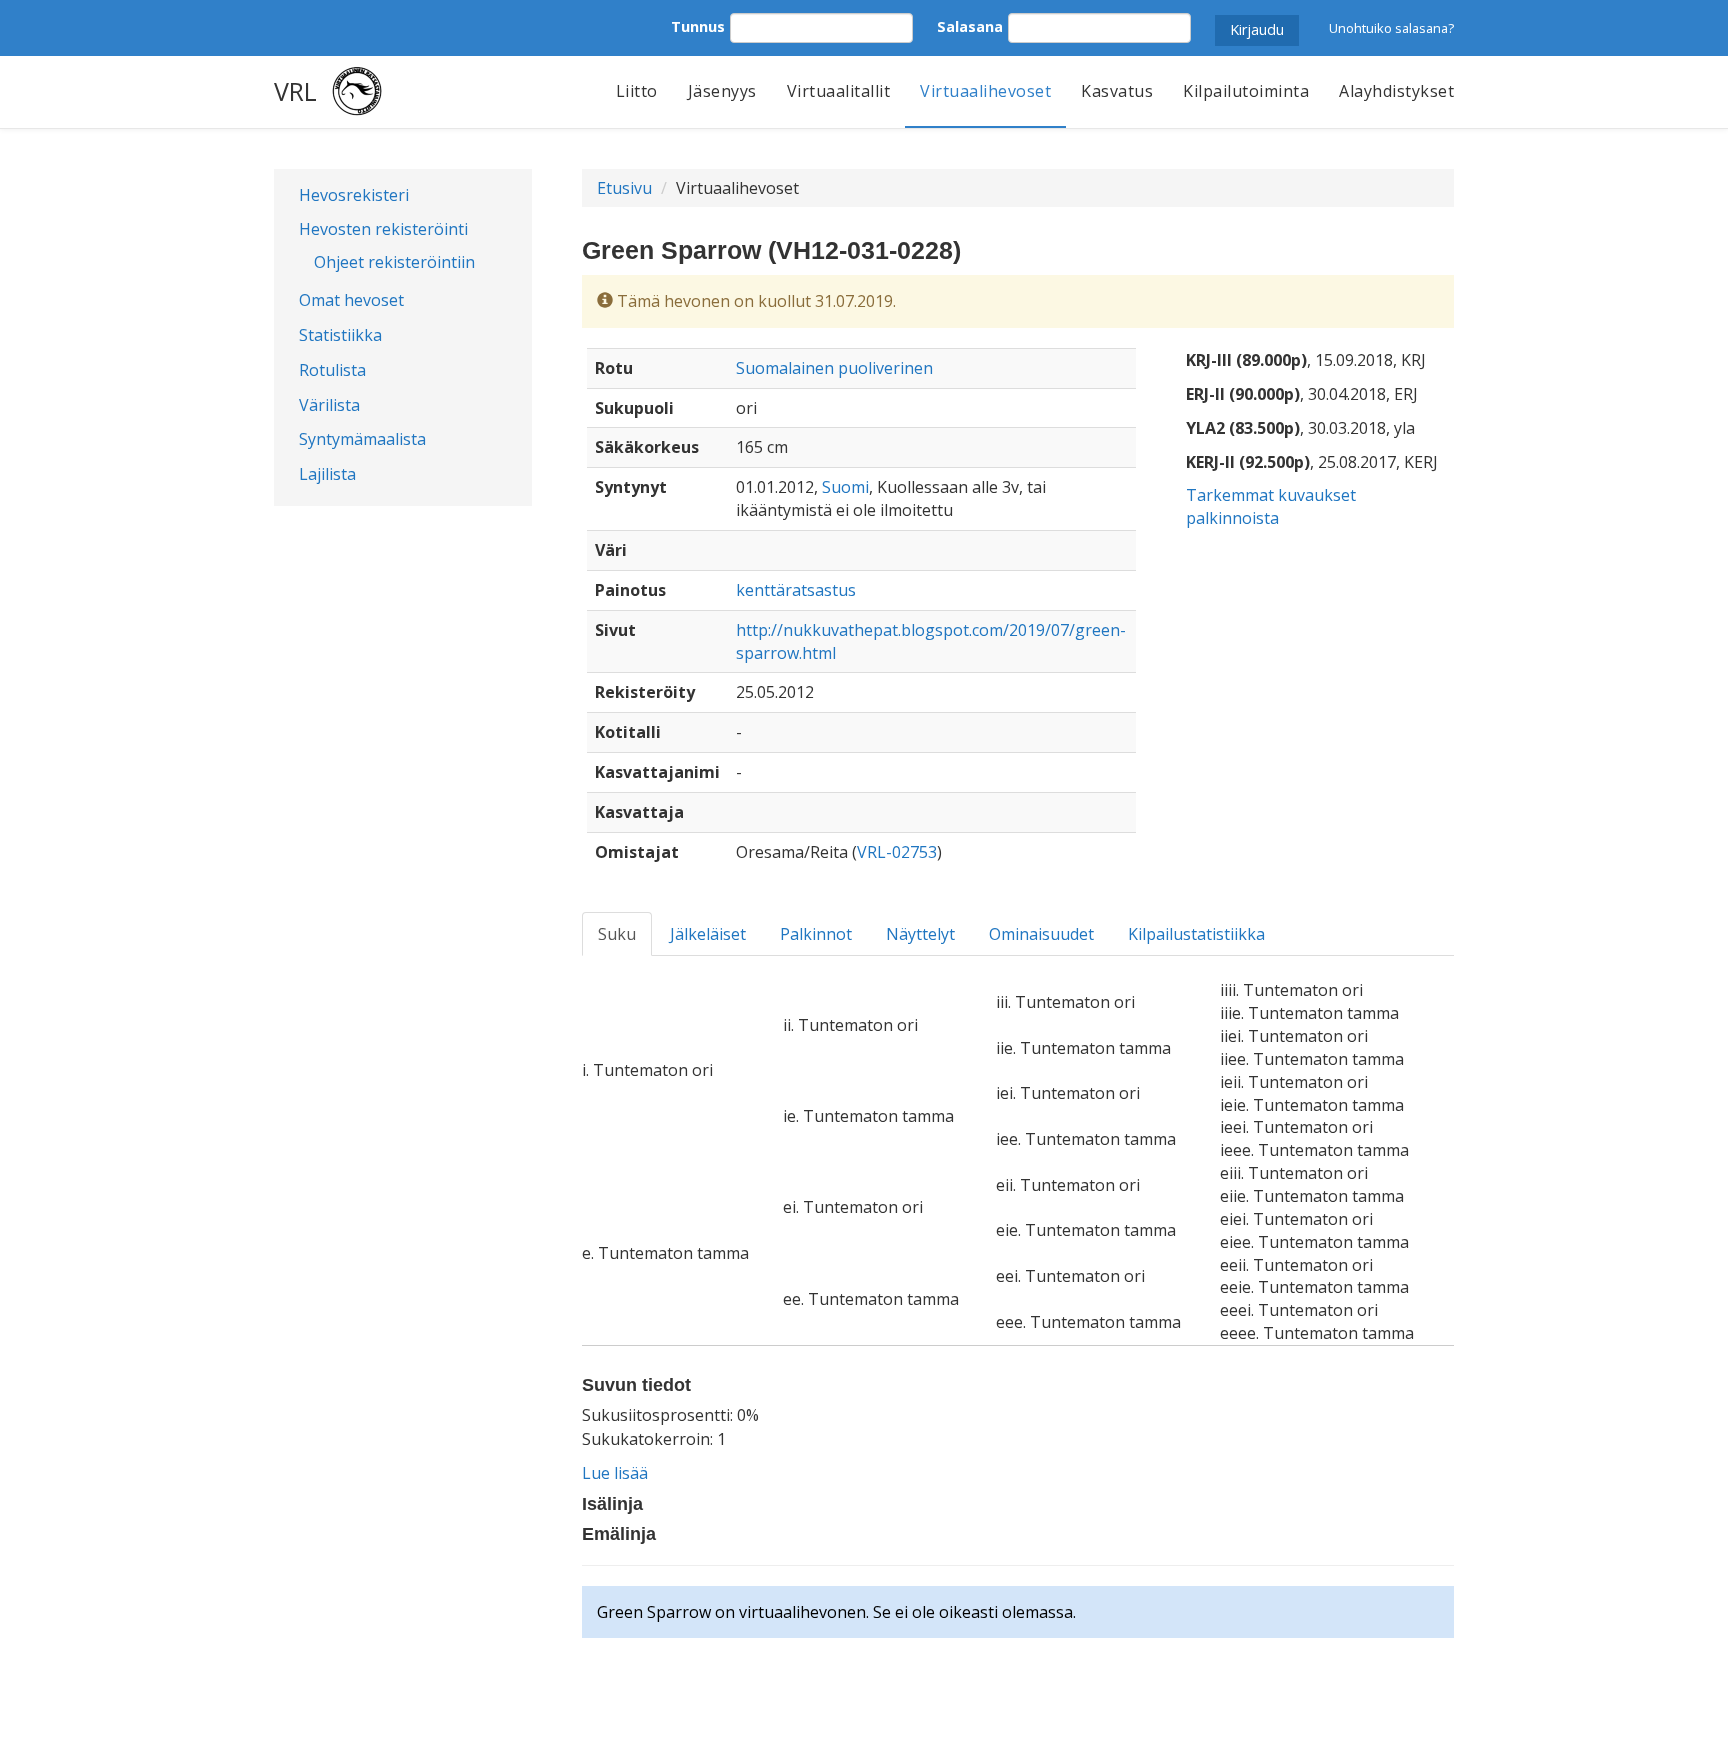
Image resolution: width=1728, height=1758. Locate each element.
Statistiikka (340, 335)
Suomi (845, 487)
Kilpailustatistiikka (1196, 934)
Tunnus (698, 26)
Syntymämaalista (362, 439)
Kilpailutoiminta (1246, 91)
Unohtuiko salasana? (1391, 28)
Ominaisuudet (1041, 934)
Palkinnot (816, 934)
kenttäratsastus (796, 590)
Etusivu (624, 188)
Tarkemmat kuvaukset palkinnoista (1271, 506)
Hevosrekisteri (354, 195)
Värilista (329, 405)
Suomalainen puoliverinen (834, 368)
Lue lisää (615, 1473)
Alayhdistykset (1396, 91)
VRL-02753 (897, 852)
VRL (295, 91)
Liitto (637, 91)
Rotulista (332, 370)
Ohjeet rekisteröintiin (394, 262)
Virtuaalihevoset (985, 91)
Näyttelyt (920, 934)
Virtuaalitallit (839, 91)
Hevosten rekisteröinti (383, 229)
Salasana (970, 26)
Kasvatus (1117, 91)
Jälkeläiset (708, 934)
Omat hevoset (351, 300)
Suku (617, 934)
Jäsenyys (722, 91)
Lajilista (327, 474)
